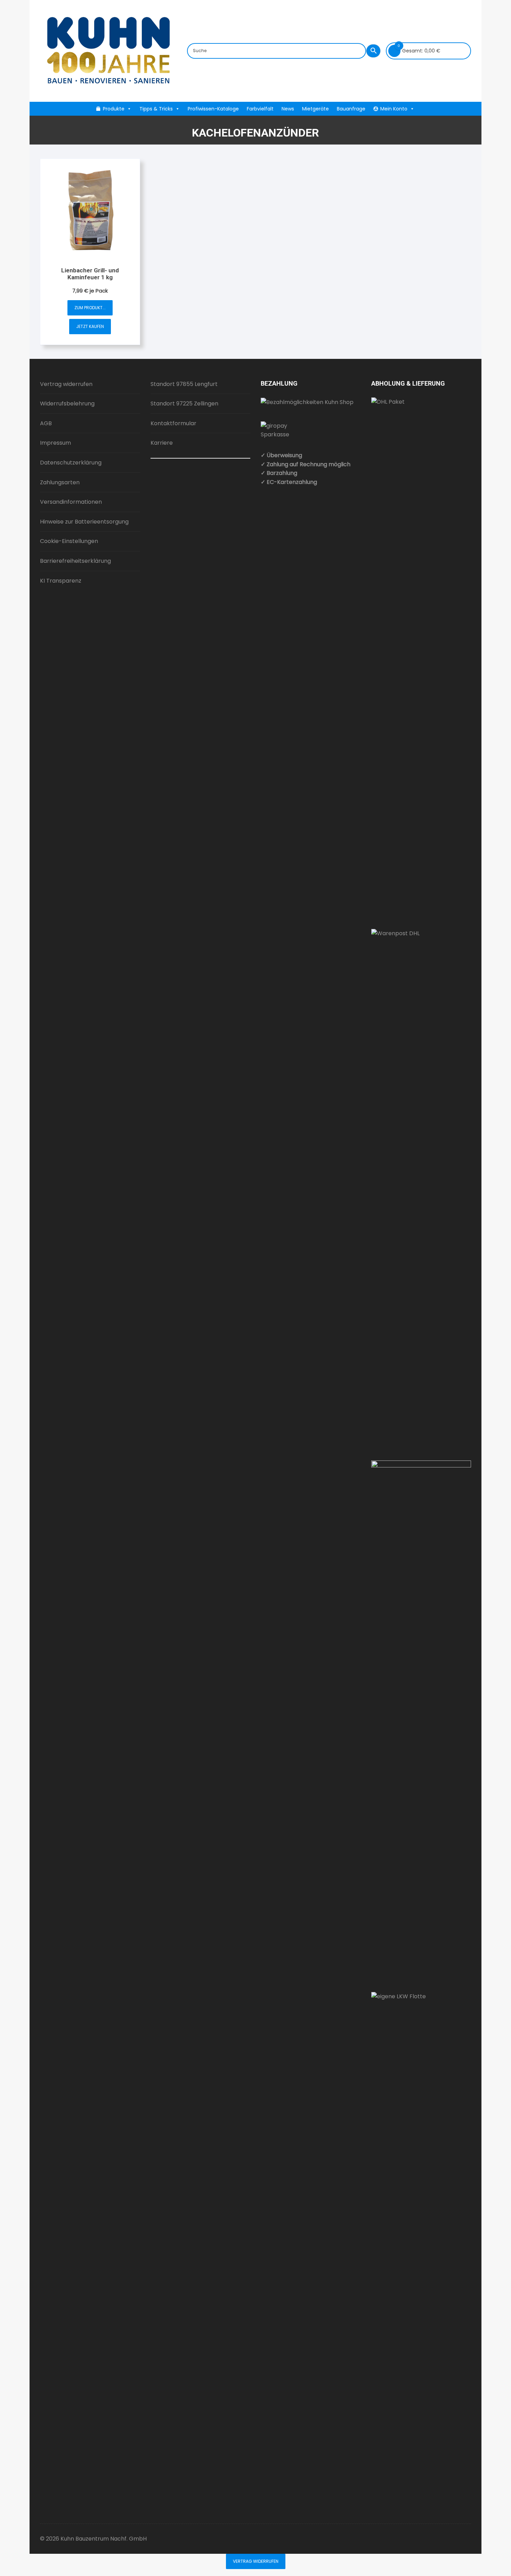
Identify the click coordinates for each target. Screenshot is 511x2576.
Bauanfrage (351, 109)
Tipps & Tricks (156, 109)
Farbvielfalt (260, 109)
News (288, 109)
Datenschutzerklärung (71, 463)
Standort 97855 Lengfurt (184, 384)
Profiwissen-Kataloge (213, 109)
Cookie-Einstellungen (69, 541)
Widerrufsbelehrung (67, 404)
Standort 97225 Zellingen (184, 404)
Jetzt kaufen (90, 326)
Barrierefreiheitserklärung (75, 561)
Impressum (55, 443)
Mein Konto (394, 109)
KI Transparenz (61, 581)
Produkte (114, 109)
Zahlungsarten (60, 482)
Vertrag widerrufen (66, 384)
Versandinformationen (71, 502)
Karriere (162, 443)
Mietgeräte (315, 109)
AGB (46, 423)
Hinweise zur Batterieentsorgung (84, 522)
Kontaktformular (173, 423)
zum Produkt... (90, 308)
